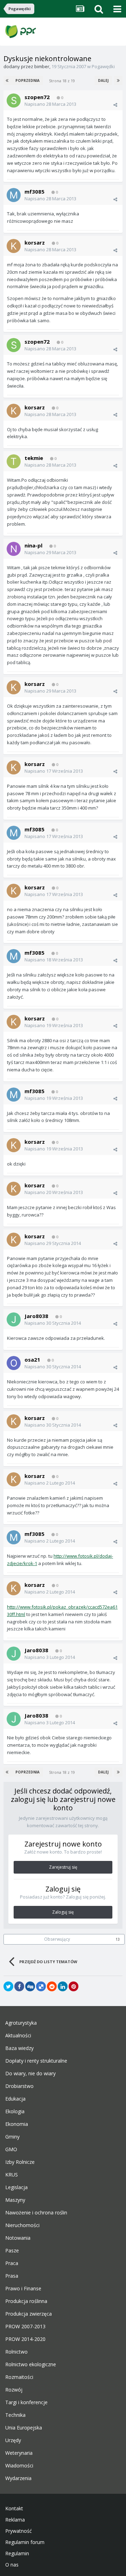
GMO (11, 2149)
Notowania (18, 2238)
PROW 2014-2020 (25, 2339)
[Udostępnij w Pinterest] (73, 1986)
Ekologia (15, 2111)
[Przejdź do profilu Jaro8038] (14, 1319)
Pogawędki (103, 66)
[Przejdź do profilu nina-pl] (14, 549)
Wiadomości (19, 2466)
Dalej (103, 80)
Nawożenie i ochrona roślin (36, 2213)
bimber (42, 66)
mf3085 (34, 192)
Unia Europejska (24, 2428)
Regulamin (17, 2554)
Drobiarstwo (19, 2086)
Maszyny (15, 2200)
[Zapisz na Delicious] (41, 1986)
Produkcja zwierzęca (29, 2314)
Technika (15, 2415)
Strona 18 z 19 (63, 81)
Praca (12, 2263)
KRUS (12, 2175)
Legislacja (16, 2187)
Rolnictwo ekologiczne (31, 2364)
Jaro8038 (36, 1316)
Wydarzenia (18, 2478)
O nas (12, 2565)
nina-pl (33, 545)
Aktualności (18, 2036)
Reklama (15, 2520)
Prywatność (19, 2531)
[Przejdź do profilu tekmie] (14, 461)
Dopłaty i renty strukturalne (36, 2061)
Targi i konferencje (26, 2402)
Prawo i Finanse (23, 2289)
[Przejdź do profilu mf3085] (14, 195)
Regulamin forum (25, 2542)
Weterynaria (19, 2453)
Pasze (12, 2251)
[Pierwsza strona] (8, 80)
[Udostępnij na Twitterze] (8, 1986)
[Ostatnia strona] (118, 80)
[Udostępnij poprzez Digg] (30, 1986)
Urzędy (13, 2440)
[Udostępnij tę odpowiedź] (115, 105)
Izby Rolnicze (20, 2162)
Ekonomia (17, 2124)
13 (118, 1939)
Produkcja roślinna (26, 2301)
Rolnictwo (16, 2352)
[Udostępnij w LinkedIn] (63, 1986)
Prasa (12, 2276)
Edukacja (15, 2099)
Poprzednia (27, 80)
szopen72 (37, 97)
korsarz (35, 242)
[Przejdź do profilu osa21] (14, 1363)
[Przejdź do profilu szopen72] (14, 100)
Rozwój (14, 2390)
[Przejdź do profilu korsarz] (14, 246)
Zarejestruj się (63, 1867)
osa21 (32, 1360)
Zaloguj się (63, 1912)
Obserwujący (57, 1939)
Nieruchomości (22, 2225)
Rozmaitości (19, 2377)
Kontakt (14, 2509)
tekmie (34, 458)
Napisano (50, 104)
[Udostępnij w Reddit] (52, 1986)
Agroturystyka (21, 2023)
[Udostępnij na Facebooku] (19, 1986)
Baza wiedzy (19, 2048)
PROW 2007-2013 (25, 2327)
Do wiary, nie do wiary (30, 2074)
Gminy (12, 2137)
